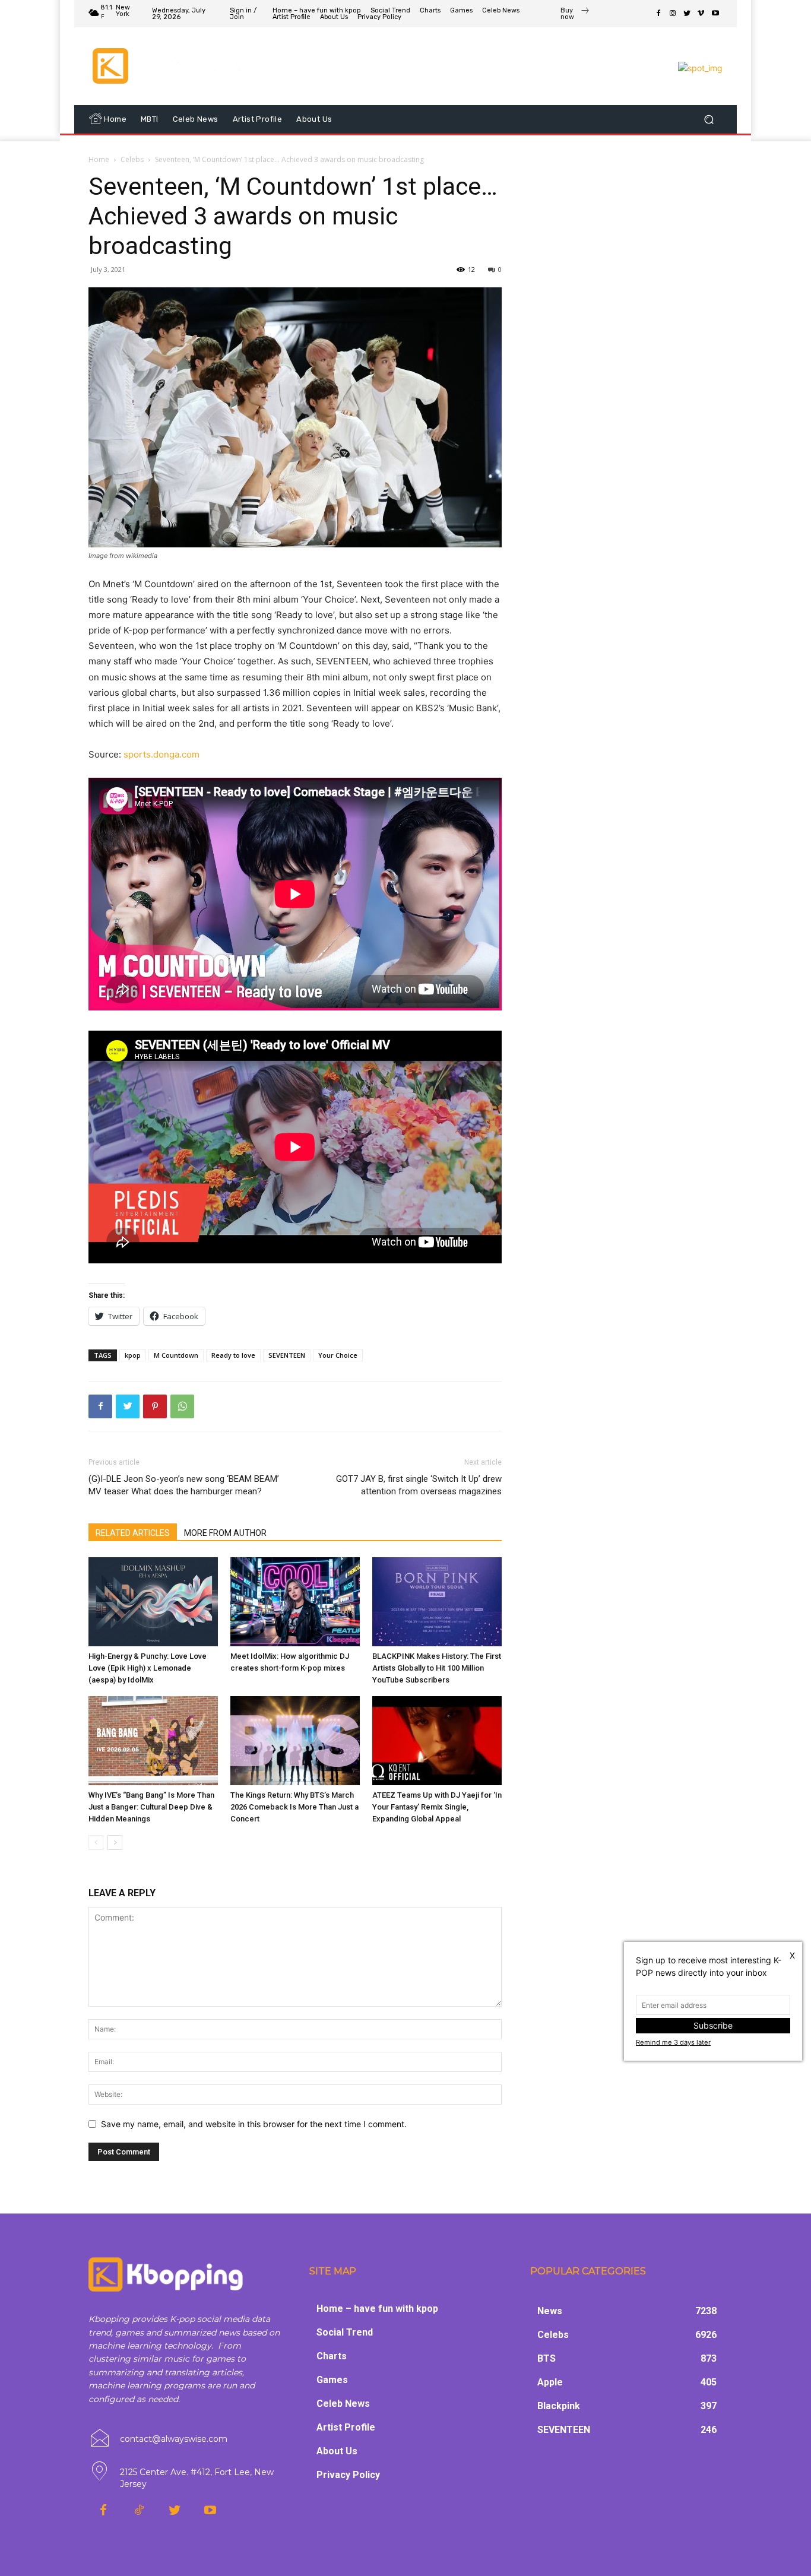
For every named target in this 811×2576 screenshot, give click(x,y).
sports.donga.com (161, 754)
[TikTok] (139, 2511)
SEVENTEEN (287, 1355)
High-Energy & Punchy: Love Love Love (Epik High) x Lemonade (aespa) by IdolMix (148, 1668)
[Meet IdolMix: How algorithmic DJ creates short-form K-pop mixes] (295, 1602)
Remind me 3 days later (673, 2042)
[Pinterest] (155, 1406)
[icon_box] (575, 15)
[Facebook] (658, 14)
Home (99, 159)
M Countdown (176, 1355)
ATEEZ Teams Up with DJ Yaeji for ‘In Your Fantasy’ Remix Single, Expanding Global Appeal (437, 1807)
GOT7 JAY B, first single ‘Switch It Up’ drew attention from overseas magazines (419, 1485)
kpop (133, 1355)
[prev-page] (96, 1843)
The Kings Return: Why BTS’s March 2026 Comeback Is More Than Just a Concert (294, 1807)
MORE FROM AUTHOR (225, 1533)
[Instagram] (673, 14)
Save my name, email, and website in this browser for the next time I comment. (254, 2124)
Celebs (132, 159)
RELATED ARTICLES (133, 1533)
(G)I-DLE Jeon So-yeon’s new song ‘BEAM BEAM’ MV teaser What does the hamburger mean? (184, 1485)
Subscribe (713, 2025)
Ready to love (233, 1355)
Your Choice (338, 1355)
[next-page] (115, 1843)
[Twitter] (687, 14)
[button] (709, 120)
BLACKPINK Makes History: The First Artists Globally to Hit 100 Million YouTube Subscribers (437, 1668)
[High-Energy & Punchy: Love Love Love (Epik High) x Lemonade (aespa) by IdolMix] (153, 1602)
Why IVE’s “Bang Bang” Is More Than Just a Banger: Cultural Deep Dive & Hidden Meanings (151, 1807)
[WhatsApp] (182, 1406)
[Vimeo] (701, 14)
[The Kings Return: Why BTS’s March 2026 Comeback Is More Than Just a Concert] (295, 1741)
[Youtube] (715, 14)
